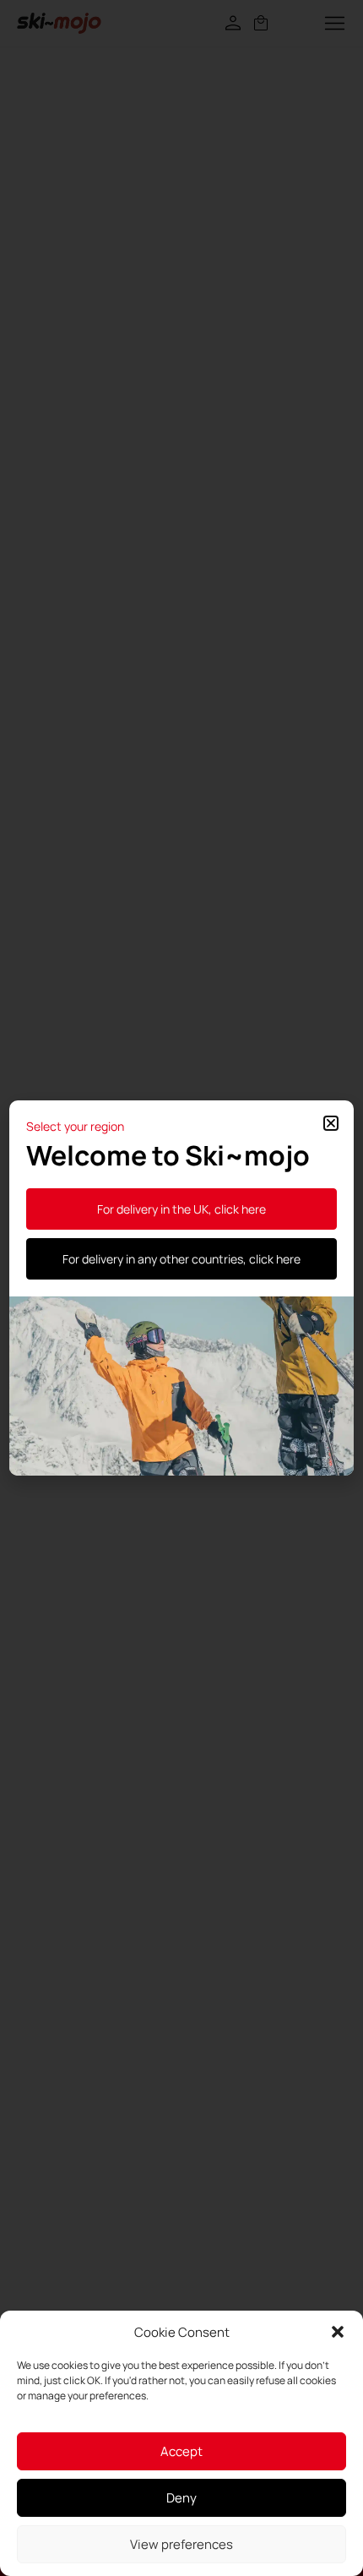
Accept (181, 2451)
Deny (181, 2498)
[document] (181, 1288)
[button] (338, 2332)
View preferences (181, 2544)
